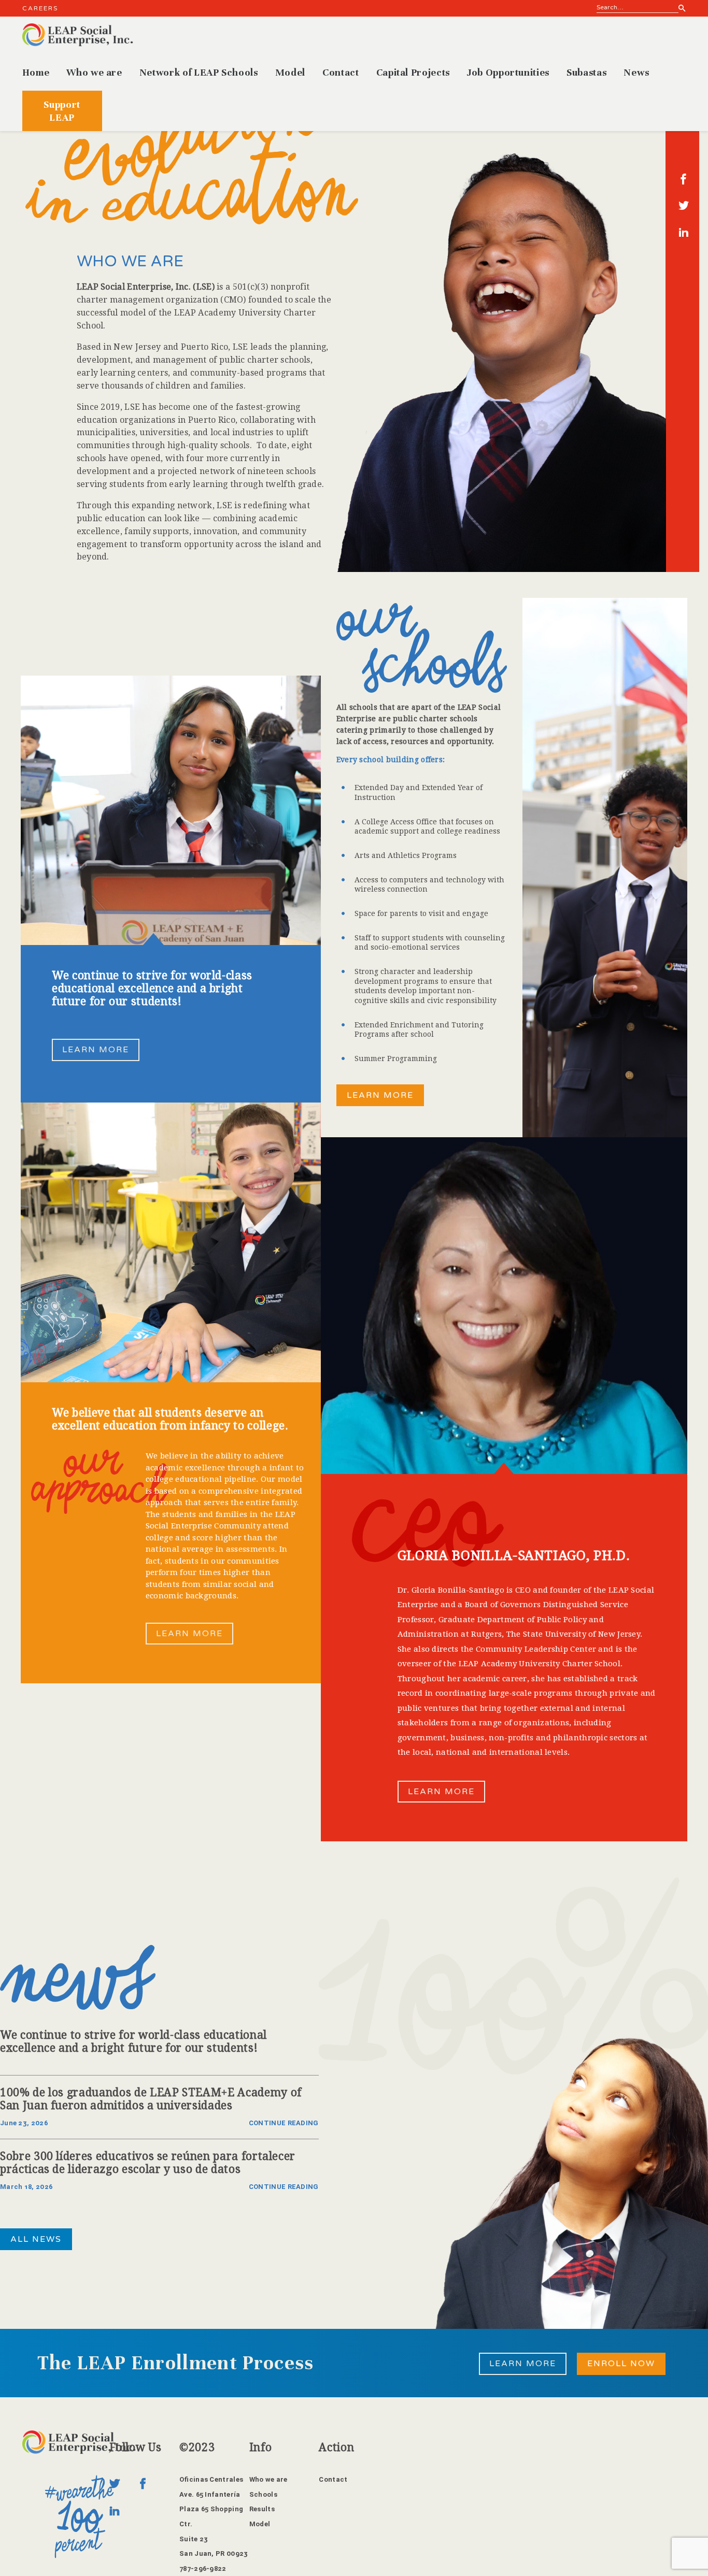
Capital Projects (413, 72)
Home (36, 72)
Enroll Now (621, 2364)
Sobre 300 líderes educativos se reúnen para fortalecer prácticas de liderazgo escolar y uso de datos (148, 2163)
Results (262, 2509)
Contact (341, 72)
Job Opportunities (508, 72)
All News (36, 2239)
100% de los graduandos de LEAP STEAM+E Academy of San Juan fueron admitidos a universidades (151, 2099)
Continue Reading (284, 2123)
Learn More (96, 1050)
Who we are (94, 72)
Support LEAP (62, 111)
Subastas (586, 72)
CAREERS (40, 8)
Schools (263, 2494)
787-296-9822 (203, 2568)
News (636, 72)
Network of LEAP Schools (199, 72)
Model (290, 72)
